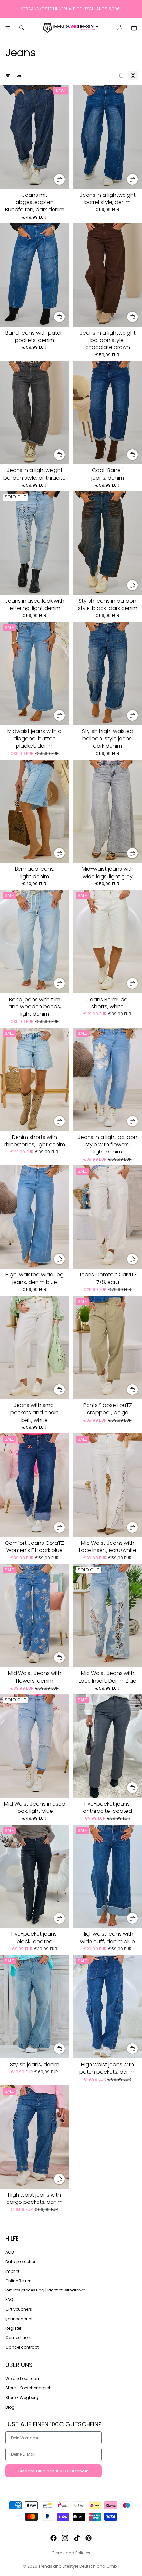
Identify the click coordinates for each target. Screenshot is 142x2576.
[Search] (22, 28)
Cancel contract (22, 2347)
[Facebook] (53, 2538)
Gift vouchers (19, 2309)
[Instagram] (65, 2538)
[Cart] (134, 28)
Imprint (12, 2271)
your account (19, 2319)
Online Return (18, 2281)
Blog (10, 2407)
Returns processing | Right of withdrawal (46, 2290)
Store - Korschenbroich (28, 2388)
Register (13, 2328)
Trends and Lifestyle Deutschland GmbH (79, 2566)
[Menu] (8, 28)
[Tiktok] (77, 2538)
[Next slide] (135, 9)
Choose (138, 179)
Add (65, 179)
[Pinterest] (89, 2538)
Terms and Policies (71, 2553)
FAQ (9, 2300)
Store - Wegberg (22, 2397)
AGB (10, 2252)
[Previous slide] (7, 9)
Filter (17, 75)
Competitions (19, 2337)
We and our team (23, 2378)
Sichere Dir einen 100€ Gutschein (53, 2471)
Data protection (21, 2262)
